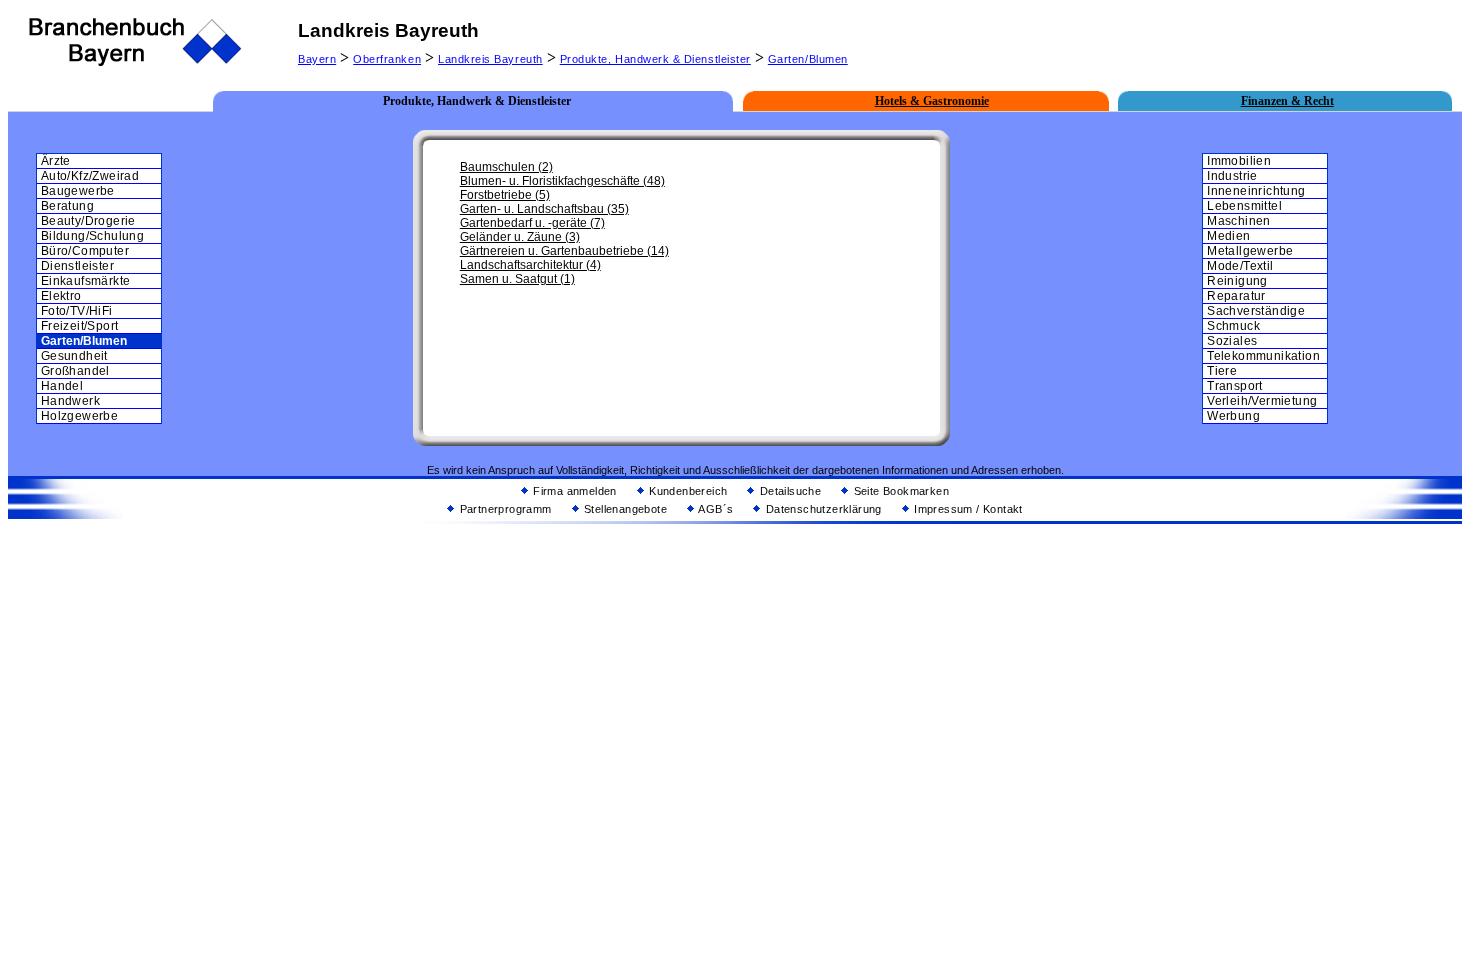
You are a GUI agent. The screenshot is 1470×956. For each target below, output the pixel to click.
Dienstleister (77, 266)
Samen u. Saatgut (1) (517, 279)
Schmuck (1233, 326)
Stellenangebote (624, 509)
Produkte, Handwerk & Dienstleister (655, 59)
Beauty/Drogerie (88, 221)
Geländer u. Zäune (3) (520, 237)
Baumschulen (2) (506, 167)
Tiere (1222, 371)
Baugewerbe (78, 191)
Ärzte (56, 161)
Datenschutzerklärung (821, 509)
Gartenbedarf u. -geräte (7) (532, 223)
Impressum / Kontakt (967, 509)
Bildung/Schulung (92, 236)
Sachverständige (1256, 311)
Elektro (61, 296)
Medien (1228, 236)
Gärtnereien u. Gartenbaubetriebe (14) (564, 251)
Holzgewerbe (79, 416)
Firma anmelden (573, 491)
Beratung (67, 206)
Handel (62, 386)
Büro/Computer (85, 251)
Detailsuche (788, 491)
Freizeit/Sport (80, 326)
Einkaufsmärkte (86, 281)
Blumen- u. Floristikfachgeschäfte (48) (562, 181)
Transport (1235, 386)
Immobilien (1239, 161)
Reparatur (1236, 296)
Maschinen (1239, 221)
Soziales (1232, 341)
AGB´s (714, 509)
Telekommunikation (1263, 356)
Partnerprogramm (503, 509)
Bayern (317, 59)
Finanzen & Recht (1287, 101)
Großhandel (75, 371)
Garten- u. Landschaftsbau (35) (544, 209)
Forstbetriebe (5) (505, 195)
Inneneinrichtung (1256, 191)
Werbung (1233, 416)
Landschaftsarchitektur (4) (530, 265)
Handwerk (70, 401)
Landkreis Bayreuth (490, 59)
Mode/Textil (1240, 266)
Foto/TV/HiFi (77, 311)
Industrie (1232, 176)
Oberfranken (387, 59)
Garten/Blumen (808, 59)
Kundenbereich (687, 491)
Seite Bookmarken (899, 491)
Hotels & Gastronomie (932, 101)
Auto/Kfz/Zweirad (90, 176)
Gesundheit (74, 356)
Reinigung (1237, 281)
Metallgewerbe (1250, 251)
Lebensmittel (1244, 206)
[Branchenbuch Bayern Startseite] (136, 63)
